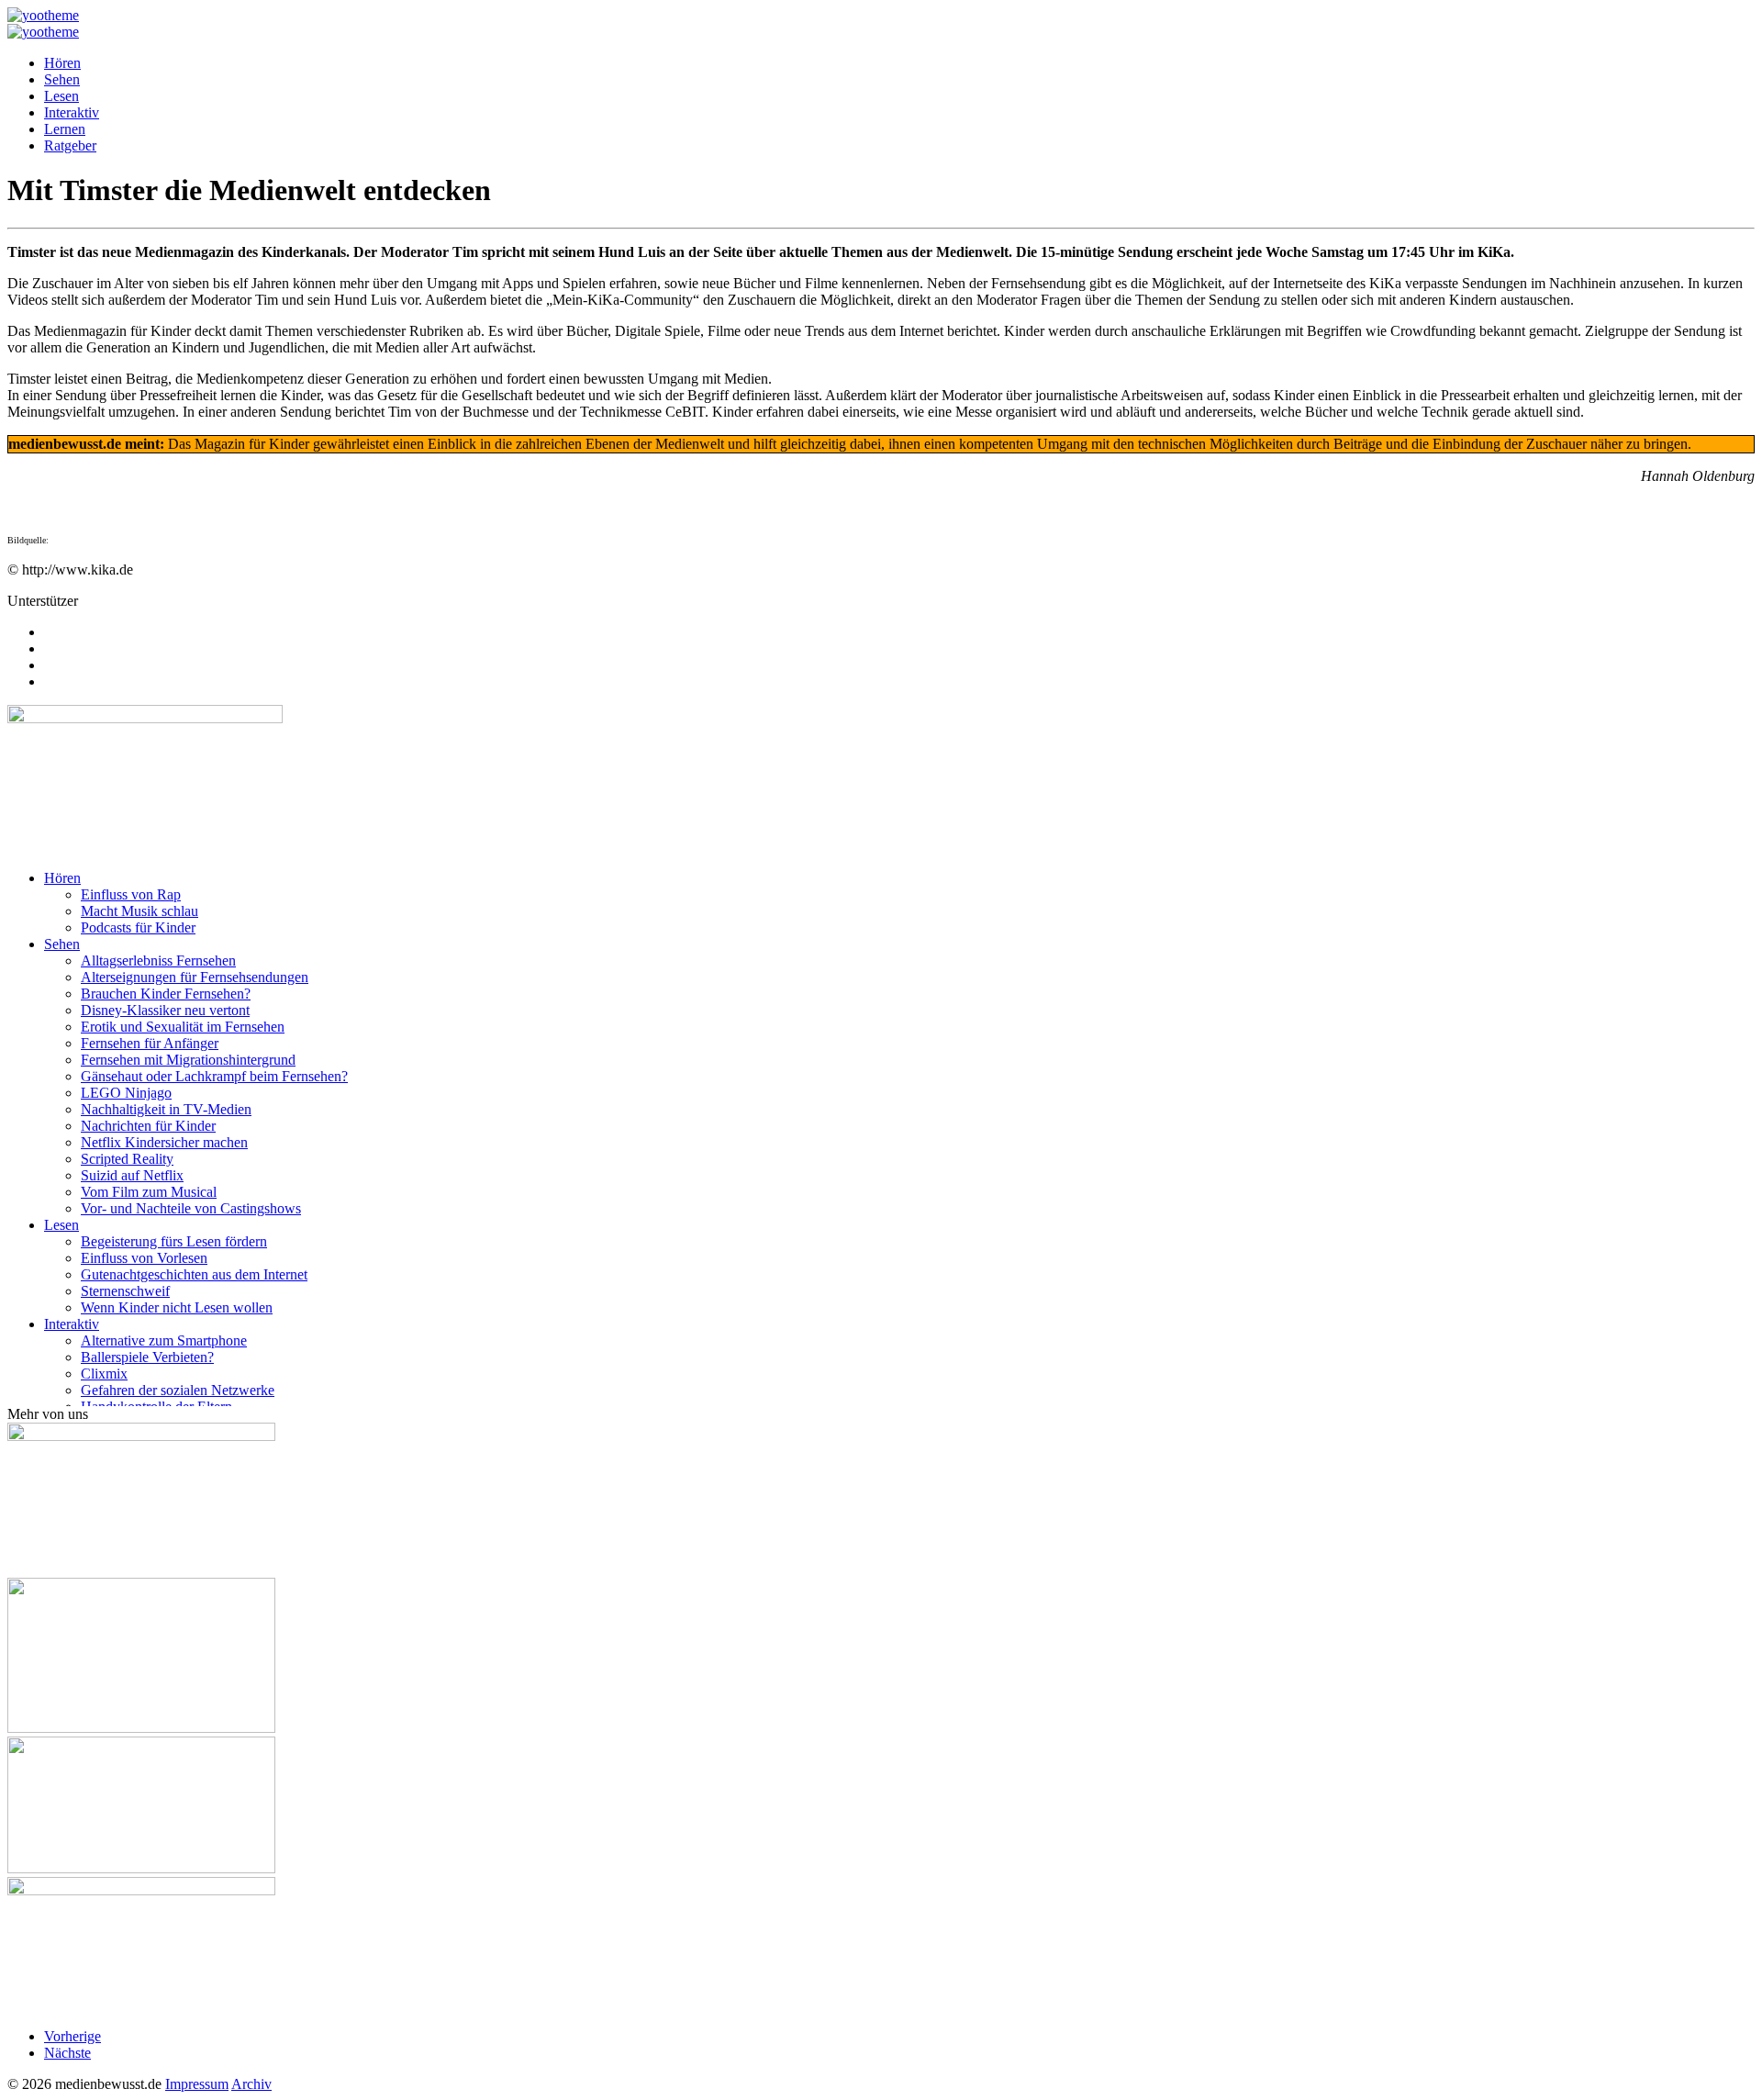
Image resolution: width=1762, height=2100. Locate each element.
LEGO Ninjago (126, 1093)
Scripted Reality (127, 1159)
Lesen (61, 96)
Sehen (62, 79)
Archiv (251, 2084)
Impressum (197, 2084)
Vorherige (72, 2036)
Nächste (67, 2053)
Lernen (65, 129)
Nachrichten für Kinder (148, 1126)
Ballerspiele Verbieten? (147, 1357)
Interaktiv (72, 112)
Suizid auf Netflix (132, 1175)
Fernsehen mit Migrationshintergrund (188, 1060)
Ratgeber (70, 145)
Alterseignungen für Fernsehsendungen (195, 977)
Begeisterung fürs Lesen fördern (174, 1241)
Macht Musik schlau (139, 911)
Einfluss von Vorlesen (144, 1258)
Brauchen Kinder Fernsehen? (166, 994)
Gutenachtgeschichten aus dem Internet (194, 1274)
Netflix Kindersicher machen (164, 1142)
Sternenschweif (125, 1291)
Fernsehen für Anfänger (150, 1043)
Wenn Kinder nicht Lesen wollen (177, 1307)
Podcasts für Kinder (138, 927)
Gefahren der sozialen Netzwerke (178, 1390)
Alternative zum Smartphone (164, 1340)
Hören (62, 63)
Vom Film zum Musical (149, 1192)
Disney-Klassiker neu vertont (165, 1010)
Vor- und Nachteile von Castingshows (191, 1208)
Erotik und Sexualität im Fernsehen (183, 1027)
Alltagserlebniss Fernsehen (158, 961)
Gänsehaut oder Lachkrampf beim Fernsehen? (214, 1076)
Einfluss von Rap (131, 894)
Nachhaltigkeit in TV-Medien (166, 1109)
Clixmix (104, 1374)
